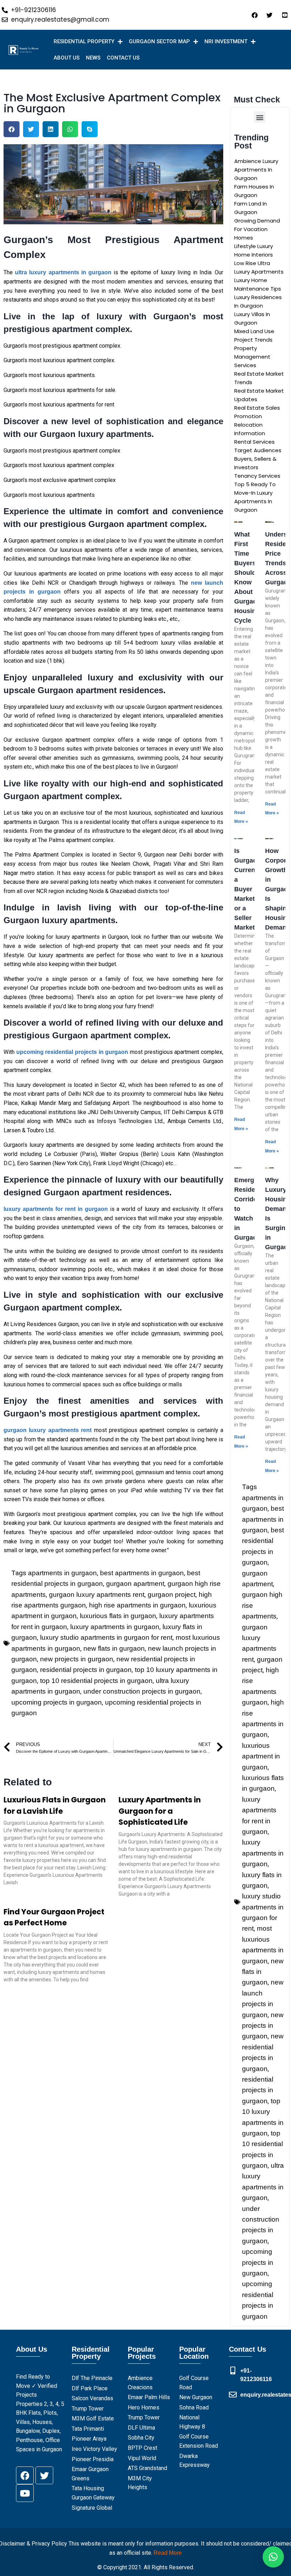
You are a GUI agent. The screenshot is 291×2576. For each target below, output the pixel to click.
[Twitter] (44, 2475)
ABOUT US (67, 58)
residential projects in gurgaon (86, 1670)
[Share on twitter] (31, 129)
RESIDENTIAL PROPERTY (84, 41)
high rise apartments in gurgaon (137, 1605)
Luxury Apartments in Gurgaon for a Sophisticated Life (160, 1811)
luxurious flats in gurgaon (118, 1616)
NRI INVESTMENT (226, 41)
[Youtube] (25, 2493)
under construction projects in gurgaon (142, 1691)
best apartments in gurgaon (142, 1573)
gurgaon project (172, 1595)
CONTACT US (123, 58)
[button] (260, 117)
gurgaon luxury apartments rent (97, 1595)
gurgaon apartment (135, 1584)
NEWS (93, 58)
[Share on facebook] (12, 129)
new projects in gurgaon (77, 1659)
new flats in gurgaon (114, 1648)
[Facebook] (25, 2475)
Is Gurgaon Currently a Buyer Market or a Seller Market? (248, 889)
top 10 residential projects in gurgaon (96, 1681)
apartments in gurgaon (62, 1573)
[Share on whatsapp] (70, 129)
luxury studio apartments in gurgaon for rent (106, 1637)
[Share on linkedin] (51, 129)
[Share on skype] (90, 129)
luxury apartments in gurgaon (115, 1627)
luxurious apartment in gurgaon (261, 1756)
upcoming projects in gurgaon (57, 1702)
